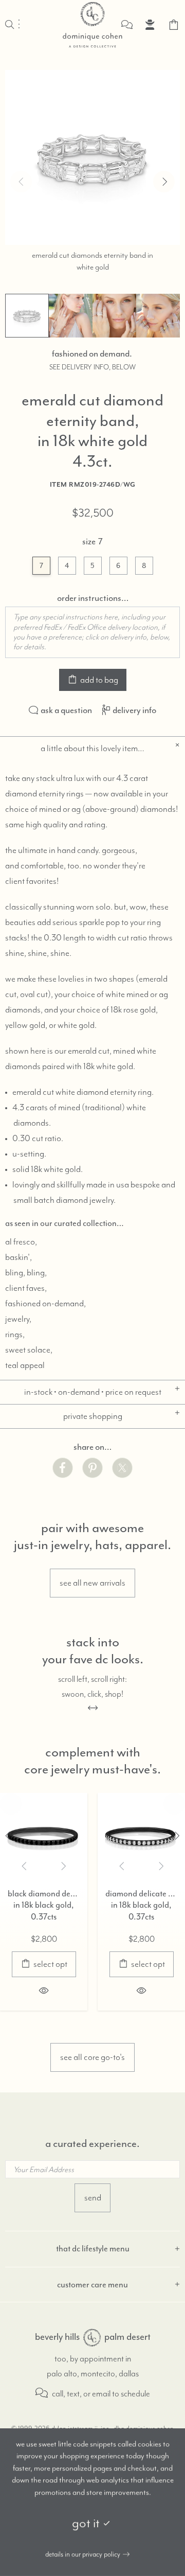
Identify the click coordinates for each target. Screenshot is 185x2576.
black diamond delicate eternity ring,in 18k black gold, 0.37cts (44, 1905)
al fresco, (21, 1242)
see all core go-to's (92, 2057)
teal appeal (25, 1365)
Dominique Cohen (92, 25)
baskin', (18, 1257)
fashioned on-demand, (45, 1304)
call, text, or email (80, 2394)
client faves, (26, 1288)
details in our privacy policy (83, 2554)
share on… (92, 1447)
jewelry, (18, 1319)
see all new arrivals (92, 1583)
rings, (15, 1335)
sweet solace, (29, 1350)
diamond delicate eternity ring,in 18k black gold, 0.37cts (141, 1905)
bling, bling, (26, 1273)
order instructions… (93, 598)
